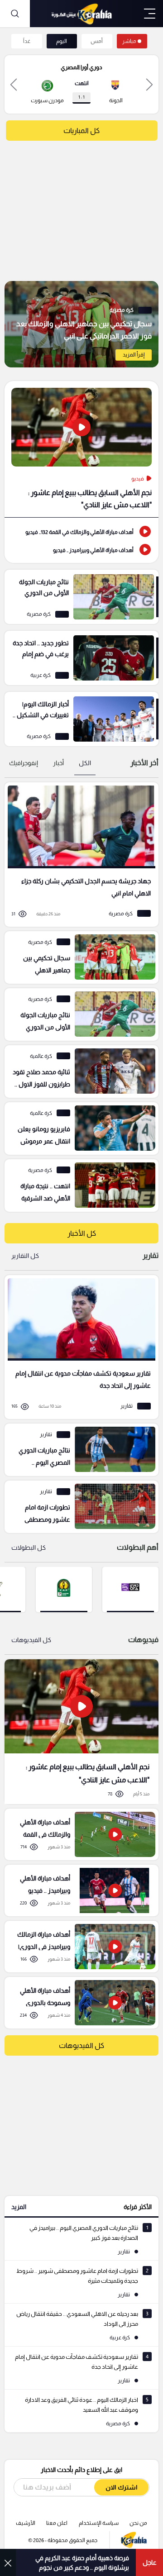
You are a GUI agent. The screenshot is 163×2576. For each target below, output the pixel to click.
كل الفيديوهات (31, 1640)
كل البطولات (29, 1548)
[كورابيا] (81, 14)
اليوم (62, 41)
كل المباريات (81, 131)
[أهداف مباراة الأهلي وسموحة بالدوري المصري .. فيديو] (78, 2003)
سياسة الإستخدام (99, 2523)
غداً (27, 41)
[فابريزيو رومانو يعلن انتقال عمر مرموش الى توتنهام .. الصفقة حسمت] (78, 1128)
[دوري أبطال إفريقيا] (64, 1589)
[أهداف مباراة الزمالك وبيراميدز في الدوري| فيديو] (78, 1947)
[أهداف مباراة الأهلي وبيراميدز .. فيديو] (81, 549)
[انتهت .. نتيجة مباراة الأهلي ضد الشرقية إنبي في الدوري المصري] (78, 1186)
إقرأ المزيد (134, 355)
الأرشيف (26, 2523)
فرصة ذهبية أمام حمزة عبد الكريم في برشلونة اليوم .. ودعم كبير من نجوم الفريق (82, 2563)
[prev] (149, 84)
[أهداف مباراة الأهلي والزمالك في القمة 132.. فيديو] (81, 531)
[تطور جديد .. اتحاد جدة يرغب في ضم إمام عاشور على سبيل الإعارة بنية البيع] (81, 658)
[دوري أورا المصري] (130, 1589)
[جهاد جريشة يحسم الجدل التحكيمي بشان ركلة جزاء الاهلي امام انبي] (78, 855)
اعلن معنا (57, 2523)
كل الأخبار (82, 1233)
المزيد (19, 2207)
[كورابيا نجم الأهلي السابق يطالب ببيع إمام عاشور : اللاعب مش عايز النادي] (81, 1731)
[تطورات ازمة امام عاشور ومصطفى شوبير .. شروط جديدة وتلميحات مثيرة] (78, 1507)
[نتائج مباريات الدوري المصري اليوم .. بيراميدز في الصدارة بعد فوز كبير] (78, 1450)
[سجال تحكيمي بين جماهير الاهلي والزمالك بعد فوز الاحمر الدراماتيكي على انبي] (81, 324)
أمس (97, 41)
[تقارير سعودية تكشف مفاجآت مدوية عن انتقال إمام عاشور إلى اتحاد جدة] (78, 1347)
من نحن (138, 2523)
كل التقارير (25, 1256)
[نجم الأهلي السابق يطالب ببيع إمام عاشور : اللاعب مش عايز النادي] (81, 449)
